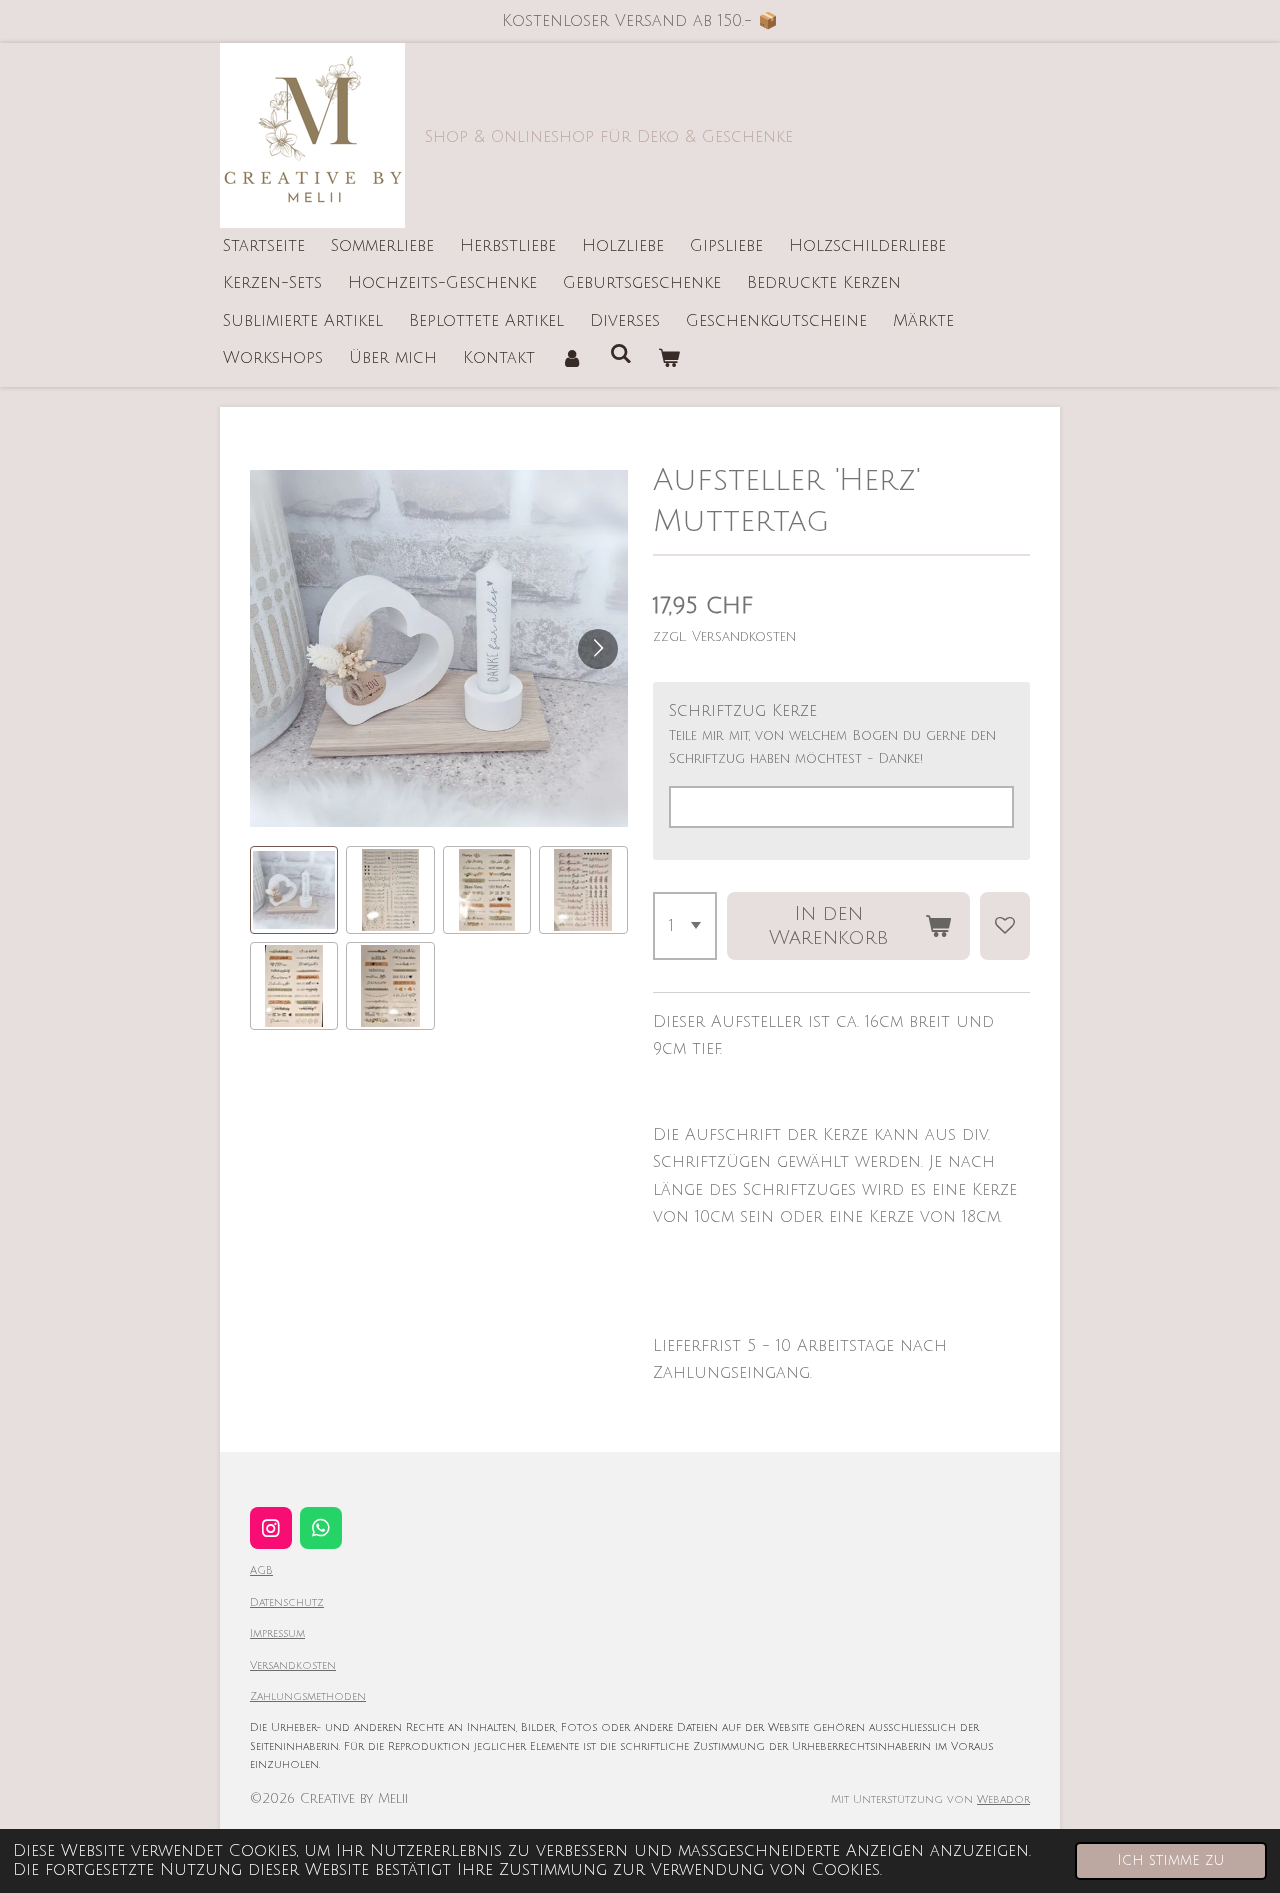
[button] (294, 890)
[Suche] (620, 354)
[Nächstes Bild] (598, 649)
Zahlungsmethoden (308, 1696)
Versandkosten (293, 1665)
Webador (1003, 1799)
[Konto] (572, 358)
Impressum (277, 1633)
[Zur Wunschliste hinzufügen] (1005, 926)
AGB (261, 1570)
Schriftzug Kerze (743, 711)
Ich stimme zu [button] (1171, 1860)
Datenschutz (287, 1602)
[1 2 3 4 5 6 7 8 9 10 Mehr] (685, 926)
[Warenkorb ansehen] (669, 358)
